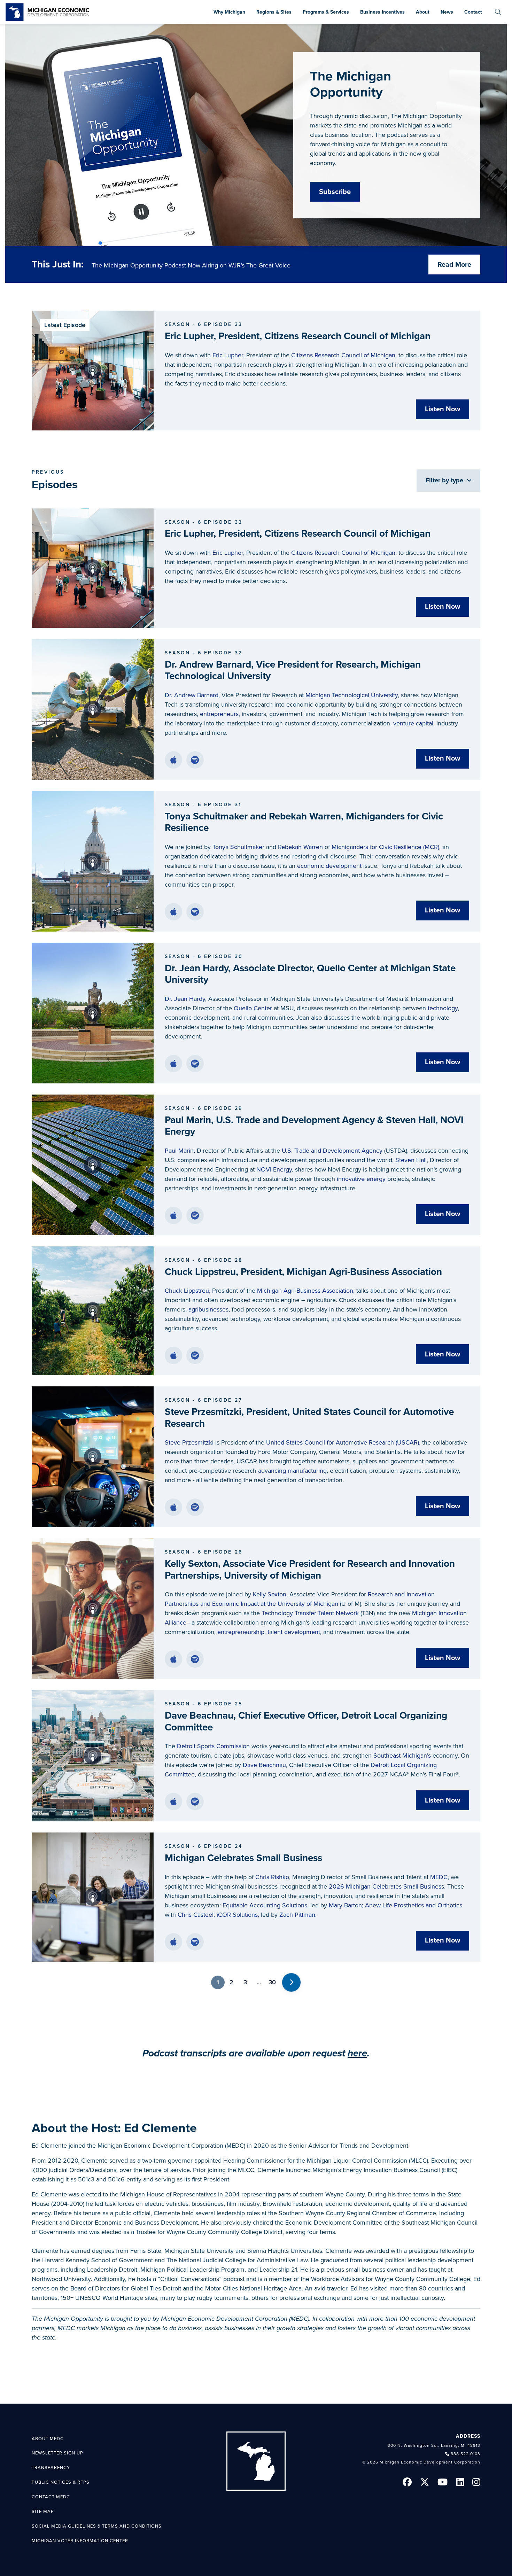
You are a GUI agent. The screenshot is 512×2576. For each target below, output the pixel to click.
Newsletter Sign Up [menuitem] (57, 2453)
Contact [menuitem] (473, 12)
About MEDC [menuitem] (48, 2439)
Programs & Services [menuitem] (326, 12)
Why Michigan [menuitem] (229, 12)
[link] (47, 12)
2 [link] (231, 1982)
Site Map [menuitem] (43, 2512)
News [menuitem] (447, 12)
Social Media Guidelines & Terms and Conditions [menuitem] (97, 2526)
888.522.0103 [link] (466, 2454)
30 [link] (272, 1982)
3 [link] (245, 1982)
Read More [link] (454, 265)
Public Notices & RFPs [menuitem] (61, 2482)
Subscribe (335, 192)
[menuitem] (498, 12)
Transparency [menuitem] (51, 2468)
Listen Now (443, 409)
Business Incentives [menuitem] (382, 12)
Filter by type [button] (445, 480)
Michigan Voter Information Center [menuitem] (80, 2541)
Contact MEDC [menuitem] (51, 2497)
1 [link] (218, 1982)
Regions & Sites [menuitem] (274, 12)
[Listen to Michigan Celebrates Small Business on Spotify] (195, 1942)
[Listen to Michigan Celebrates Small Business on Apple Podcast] (173, 1942)
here (357, 2053)
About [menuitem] (423, 12)
